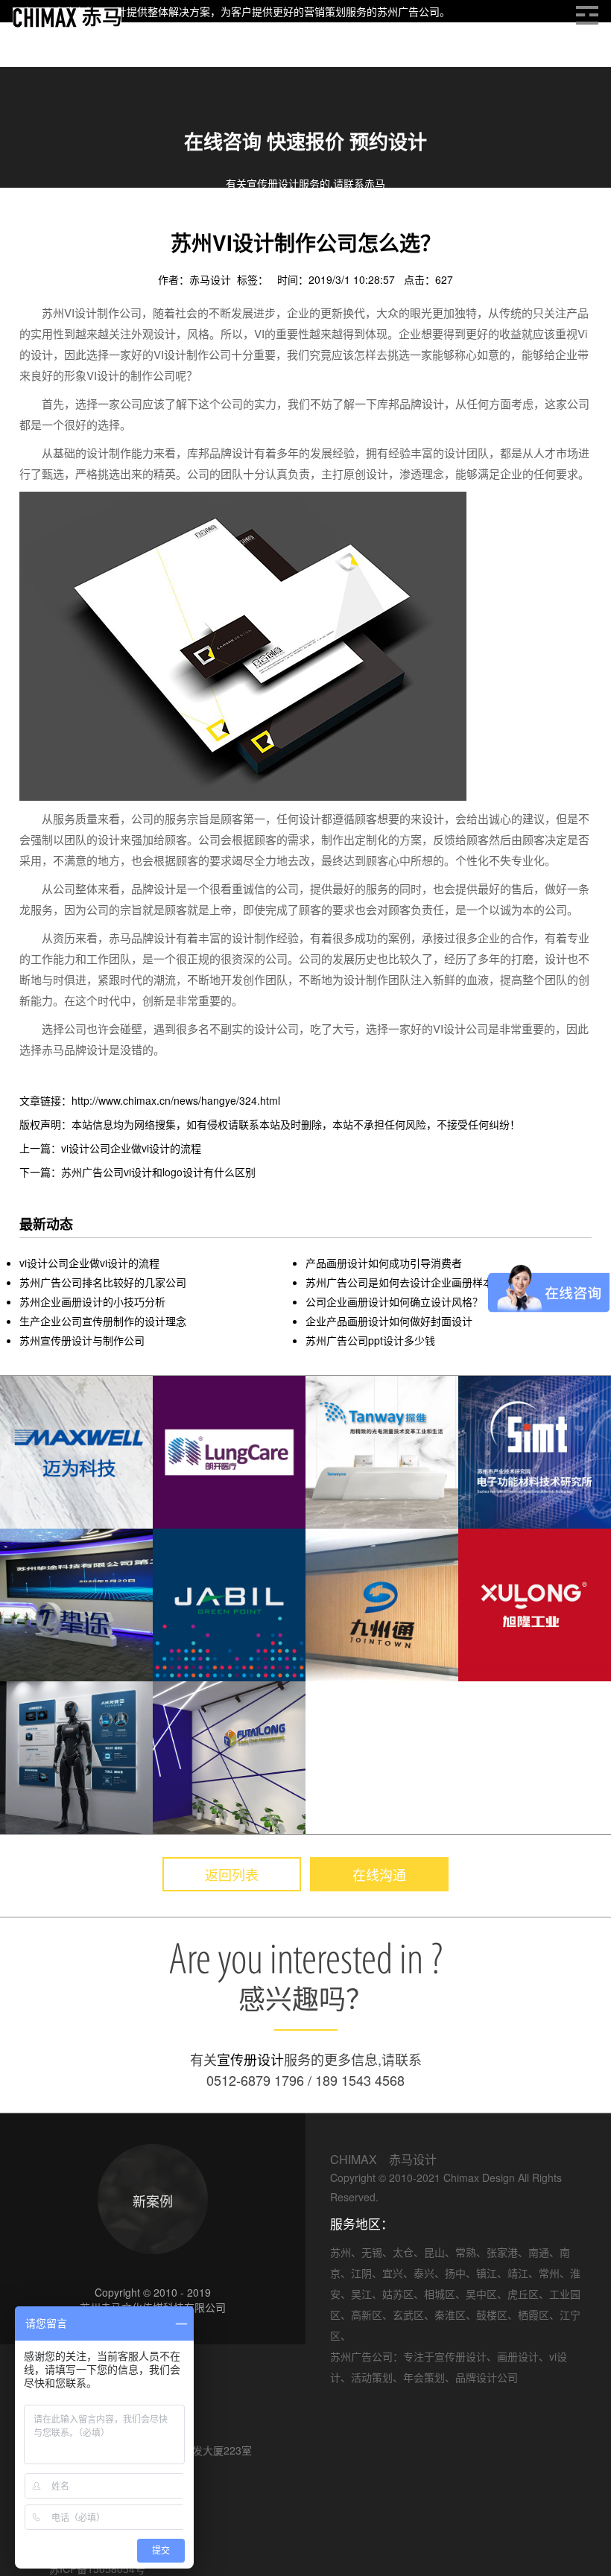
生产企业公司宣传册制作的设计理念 (103, 1321)
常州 (549, 2273)
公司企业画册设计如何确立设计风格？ (394, 1301)
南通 (539, 2252)
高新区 (367, 2315)
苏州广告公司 (408, 11)
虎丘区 (523, 2294)
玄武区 (408, 2315)
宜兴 (393, 2273)
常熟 (466, 2252)
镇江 (487, 2273)
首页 (31, 223)
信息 (66, 223)
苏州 (341, 2252)
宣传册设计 (250, 2059)
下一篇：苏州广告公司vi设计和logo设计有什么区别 (137, 1172)
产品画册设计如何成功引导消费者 (384, 1263)
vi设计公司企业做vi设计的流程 (89, 1263)
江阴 (361, 2273)
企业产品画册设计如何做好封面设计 (389, 1321)
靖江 (518, 2273)
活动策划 (372, 2377)
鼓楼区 (492, 2315)
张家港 (502, 2252)
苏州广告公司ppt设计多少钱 (370, 1340)
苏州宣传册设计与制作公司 (82, 1340)
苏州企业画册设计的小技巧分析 (92, 1301)
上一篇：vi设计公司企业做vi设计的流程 (110, 1148)
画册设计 (112, 223)
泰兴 (424, 2273)
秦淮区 (450, 2315)
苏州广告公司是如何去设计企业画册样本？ (405, 1282)
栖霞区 (534, 2315)
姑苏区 (398, 2294)
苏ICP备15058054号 (97, 2569)
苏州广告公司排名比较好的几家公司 (103, 1282)
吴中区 (481, 2294)
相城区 (440, 2294)
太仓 (403, 2252)
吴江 (361, 2294)
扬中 (455, 2273)
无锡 (372, 2252)
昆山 (434, 2252)
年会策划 (424, 2377)
